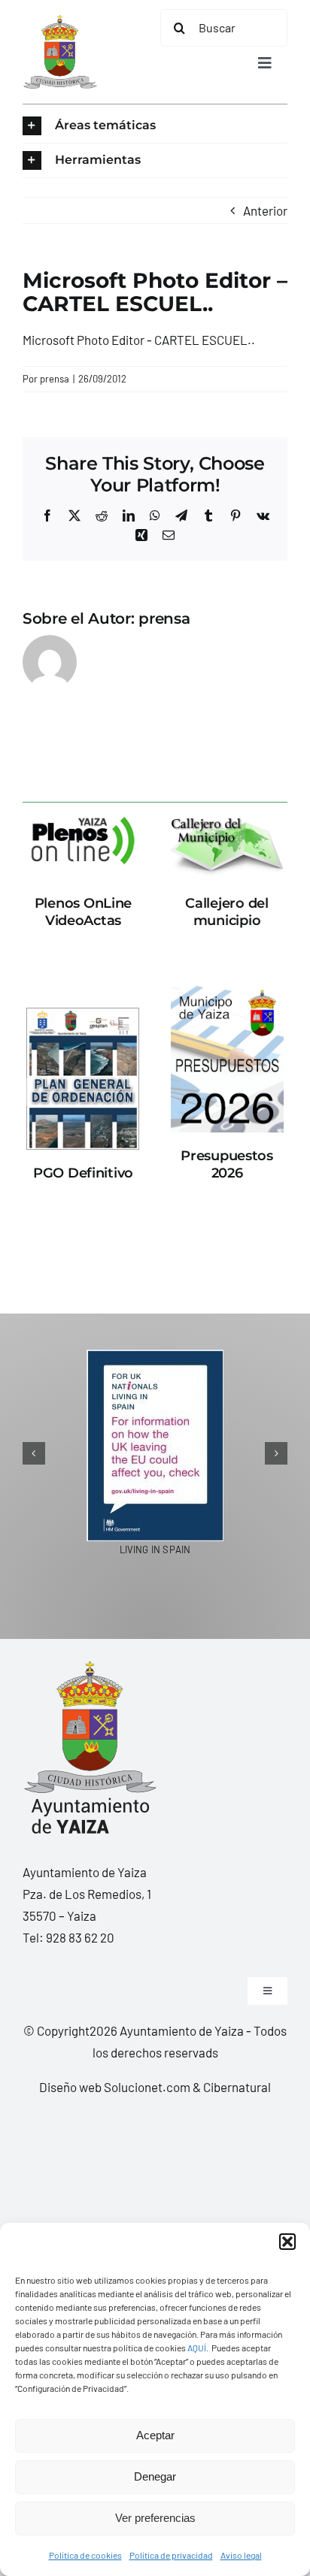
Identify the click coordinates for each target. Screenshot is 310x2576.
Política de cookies (85, 2555)
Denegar (155, 2476)
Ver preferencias (155, 2518)
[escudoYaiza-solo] (60, 21)
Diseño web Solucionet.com (115, 2077)
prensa (55, 379)
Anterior (265, 210)
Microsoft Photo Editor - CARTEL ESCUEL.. (139, 340)
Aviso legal (241, 2555)
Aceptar (155, 2435)
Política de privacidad (171, 2555)
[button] (287, 2242)
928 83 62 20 (80, 1927)
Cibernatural (237, 2077)
